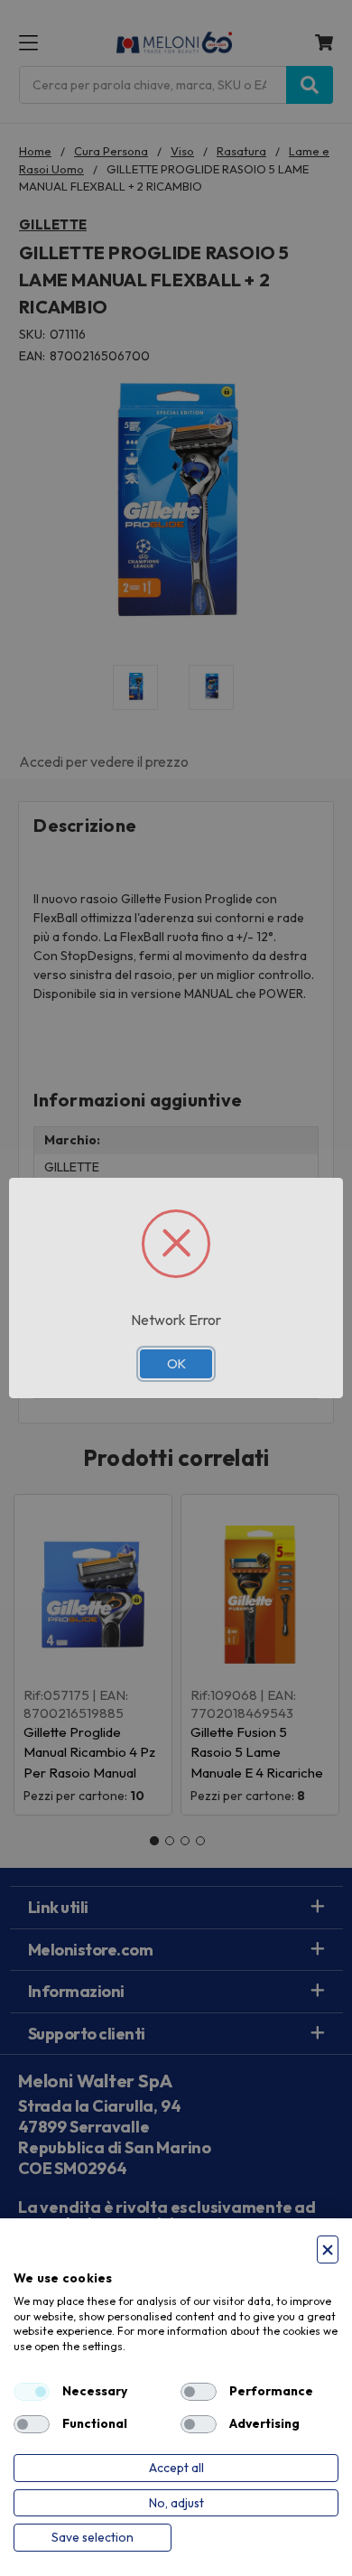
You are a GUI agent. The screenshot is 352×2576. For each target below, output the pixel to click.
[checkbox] (32, 2392)
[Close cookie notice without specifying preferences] (328, 2249)
